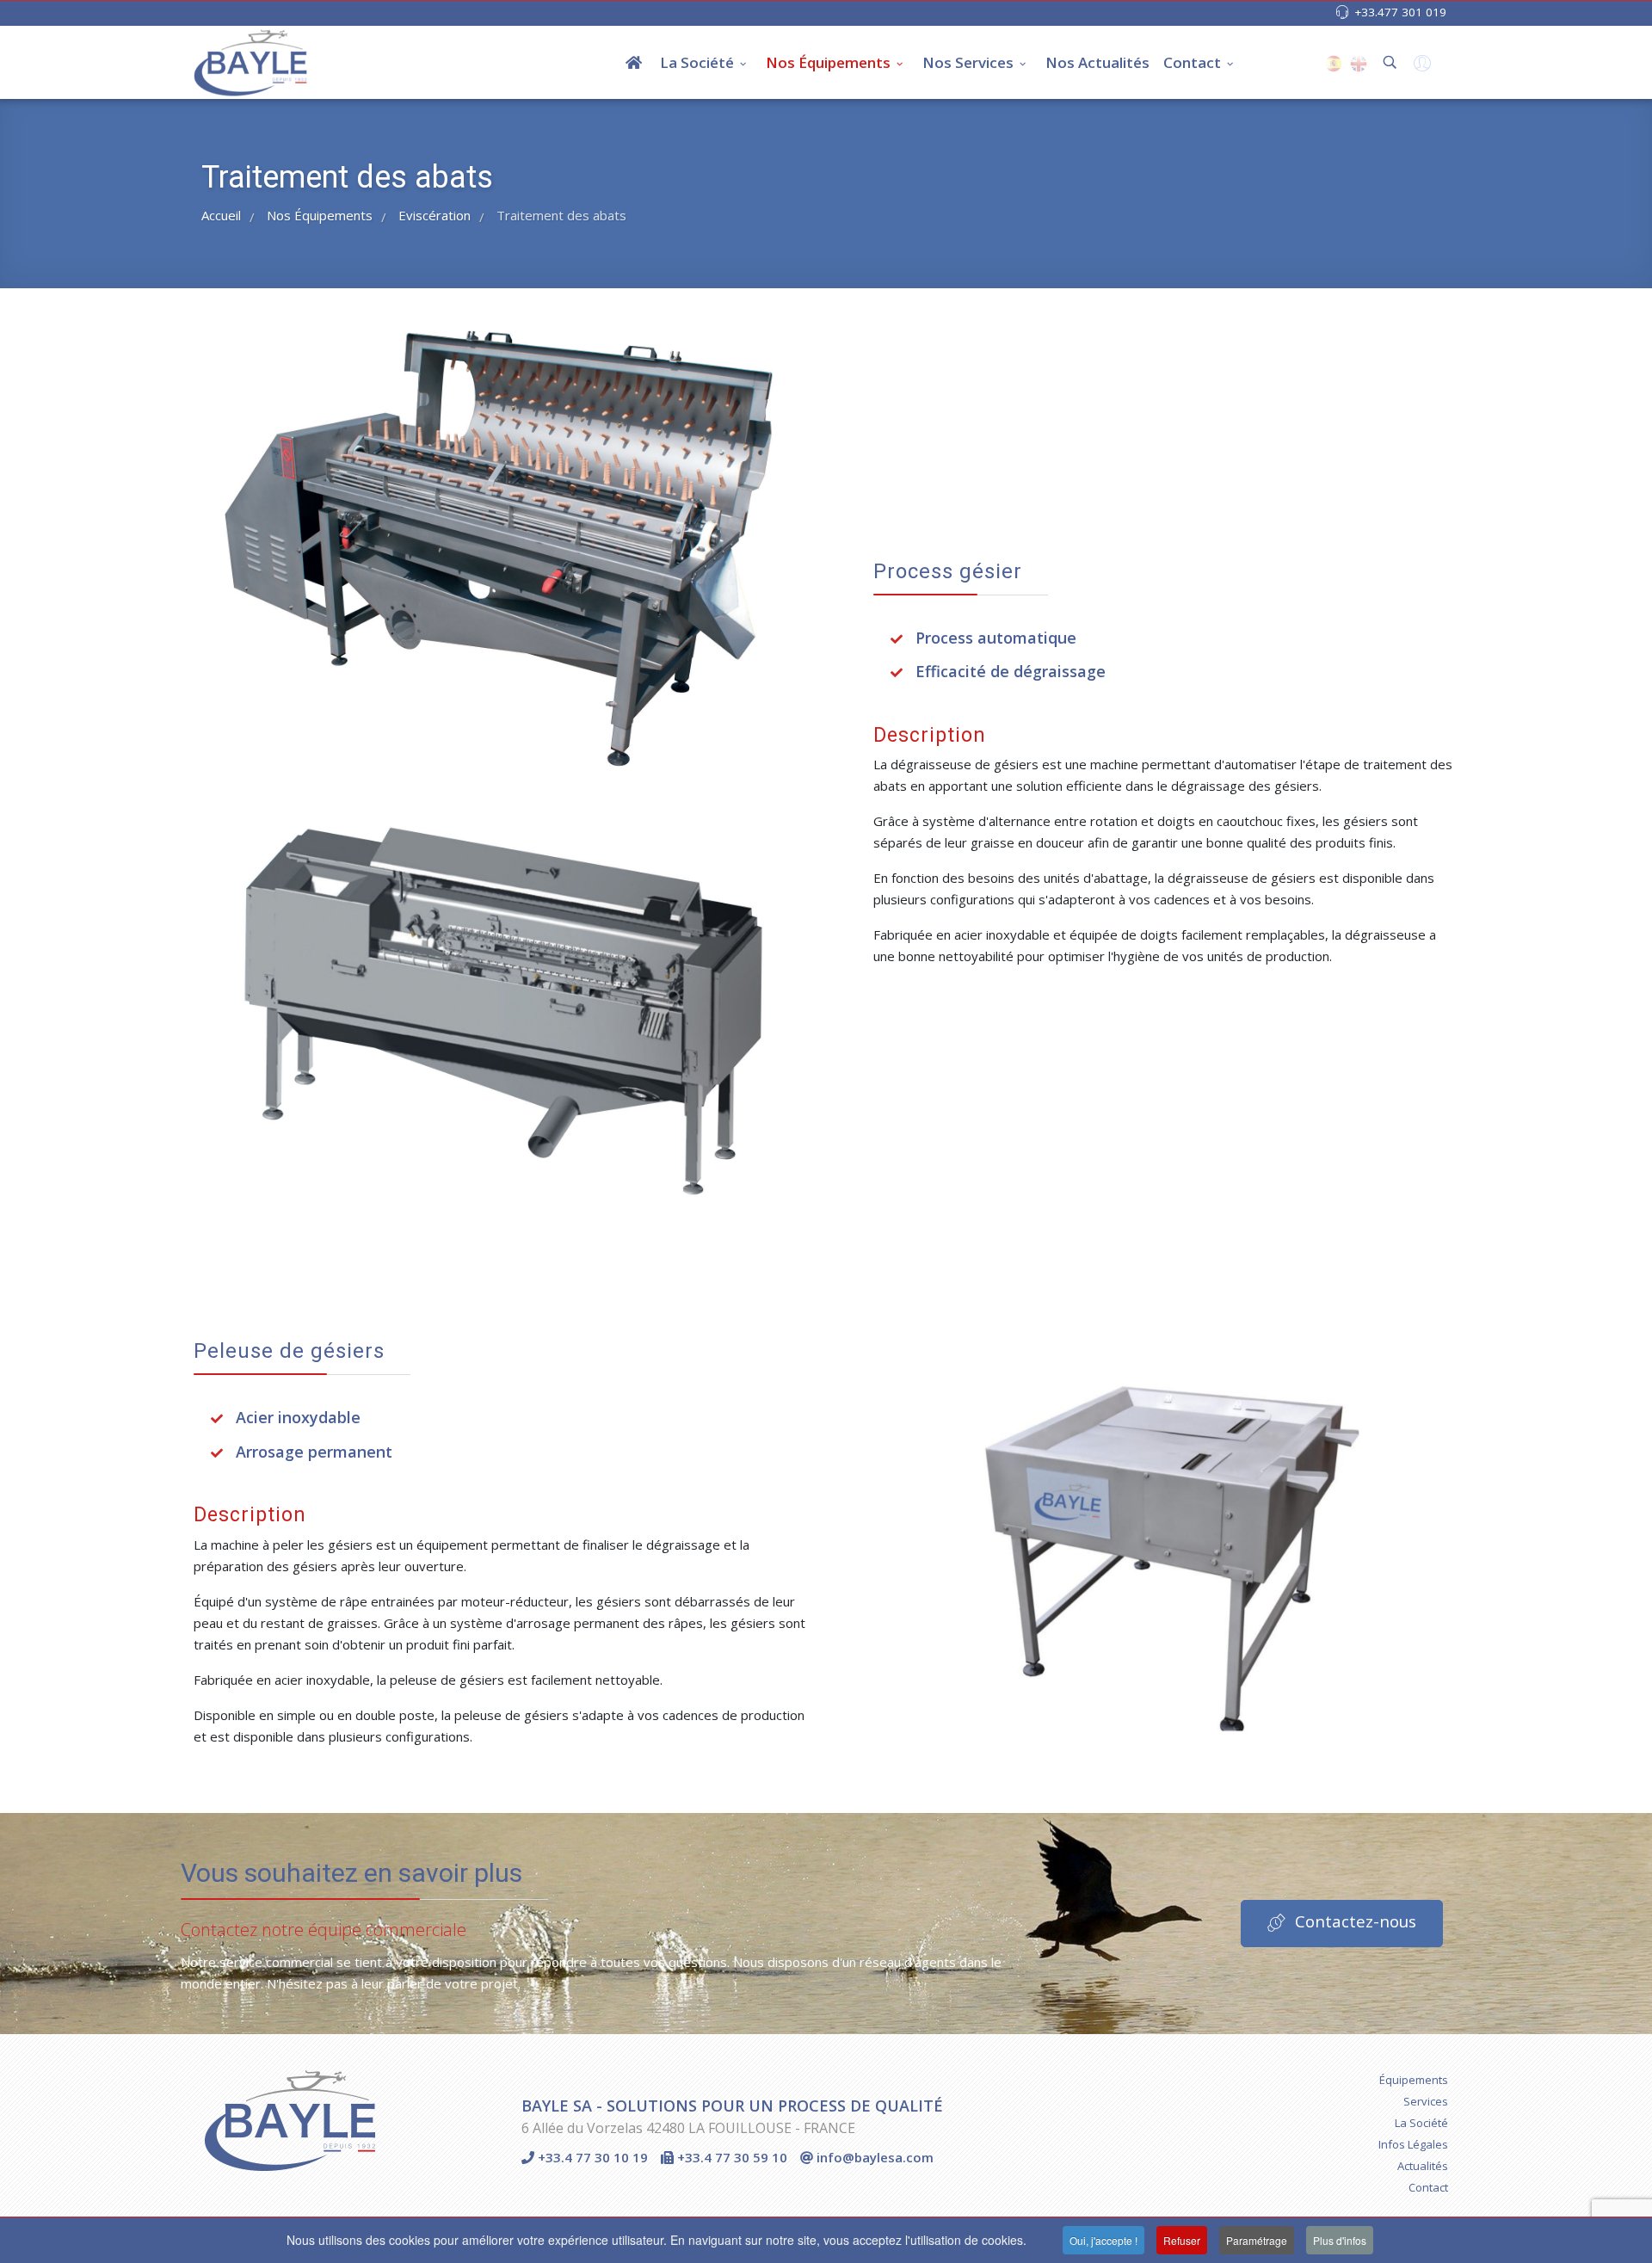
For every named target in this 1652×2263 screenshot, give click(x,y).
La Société (697, 62)
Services (1426, 2101)
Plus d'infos (1340, 2240)
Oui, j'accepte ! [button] (1103, 2240)
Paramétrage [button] (1257, 2240)
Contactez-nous (1353, 1921)
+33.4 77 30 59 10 (730, 2157)
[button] (1420, 67)
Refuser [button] (1182, 2240)
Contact (1192, 62)
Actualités (1423, 2166)
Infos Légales (1413, 2144)
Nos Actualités (1097, 62)
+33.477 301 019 (1400, 12)
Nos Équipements (828, 62)
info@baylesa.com (873, 2157)
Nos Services (968, 62)
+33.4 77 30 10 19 (591, 2157)
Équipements (1414, 2080)
